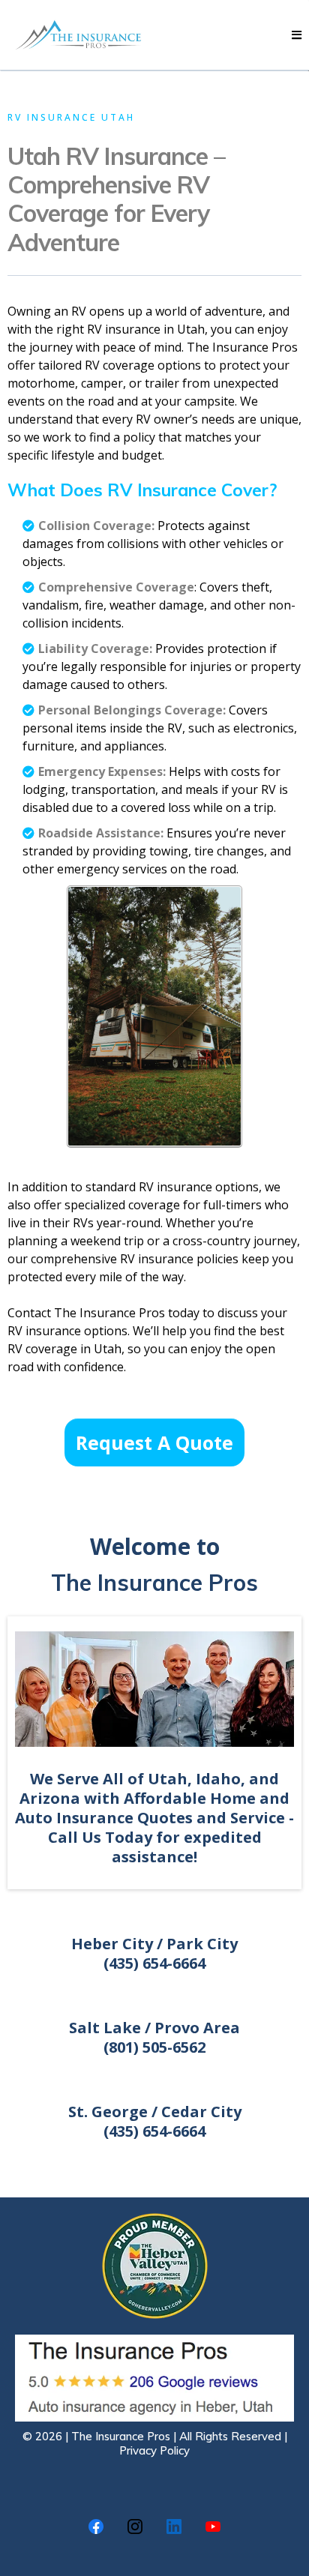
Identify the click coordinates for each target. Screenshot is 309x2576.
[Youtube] (213, 2527)
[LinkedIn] (174, 2527)
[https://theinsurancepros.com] (82, 35)
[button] (297, 35)
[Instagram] (135, 2527)
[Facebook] (96, 2527)
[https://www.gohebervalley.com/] (154, 2266)
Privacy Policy (154, 2450)
